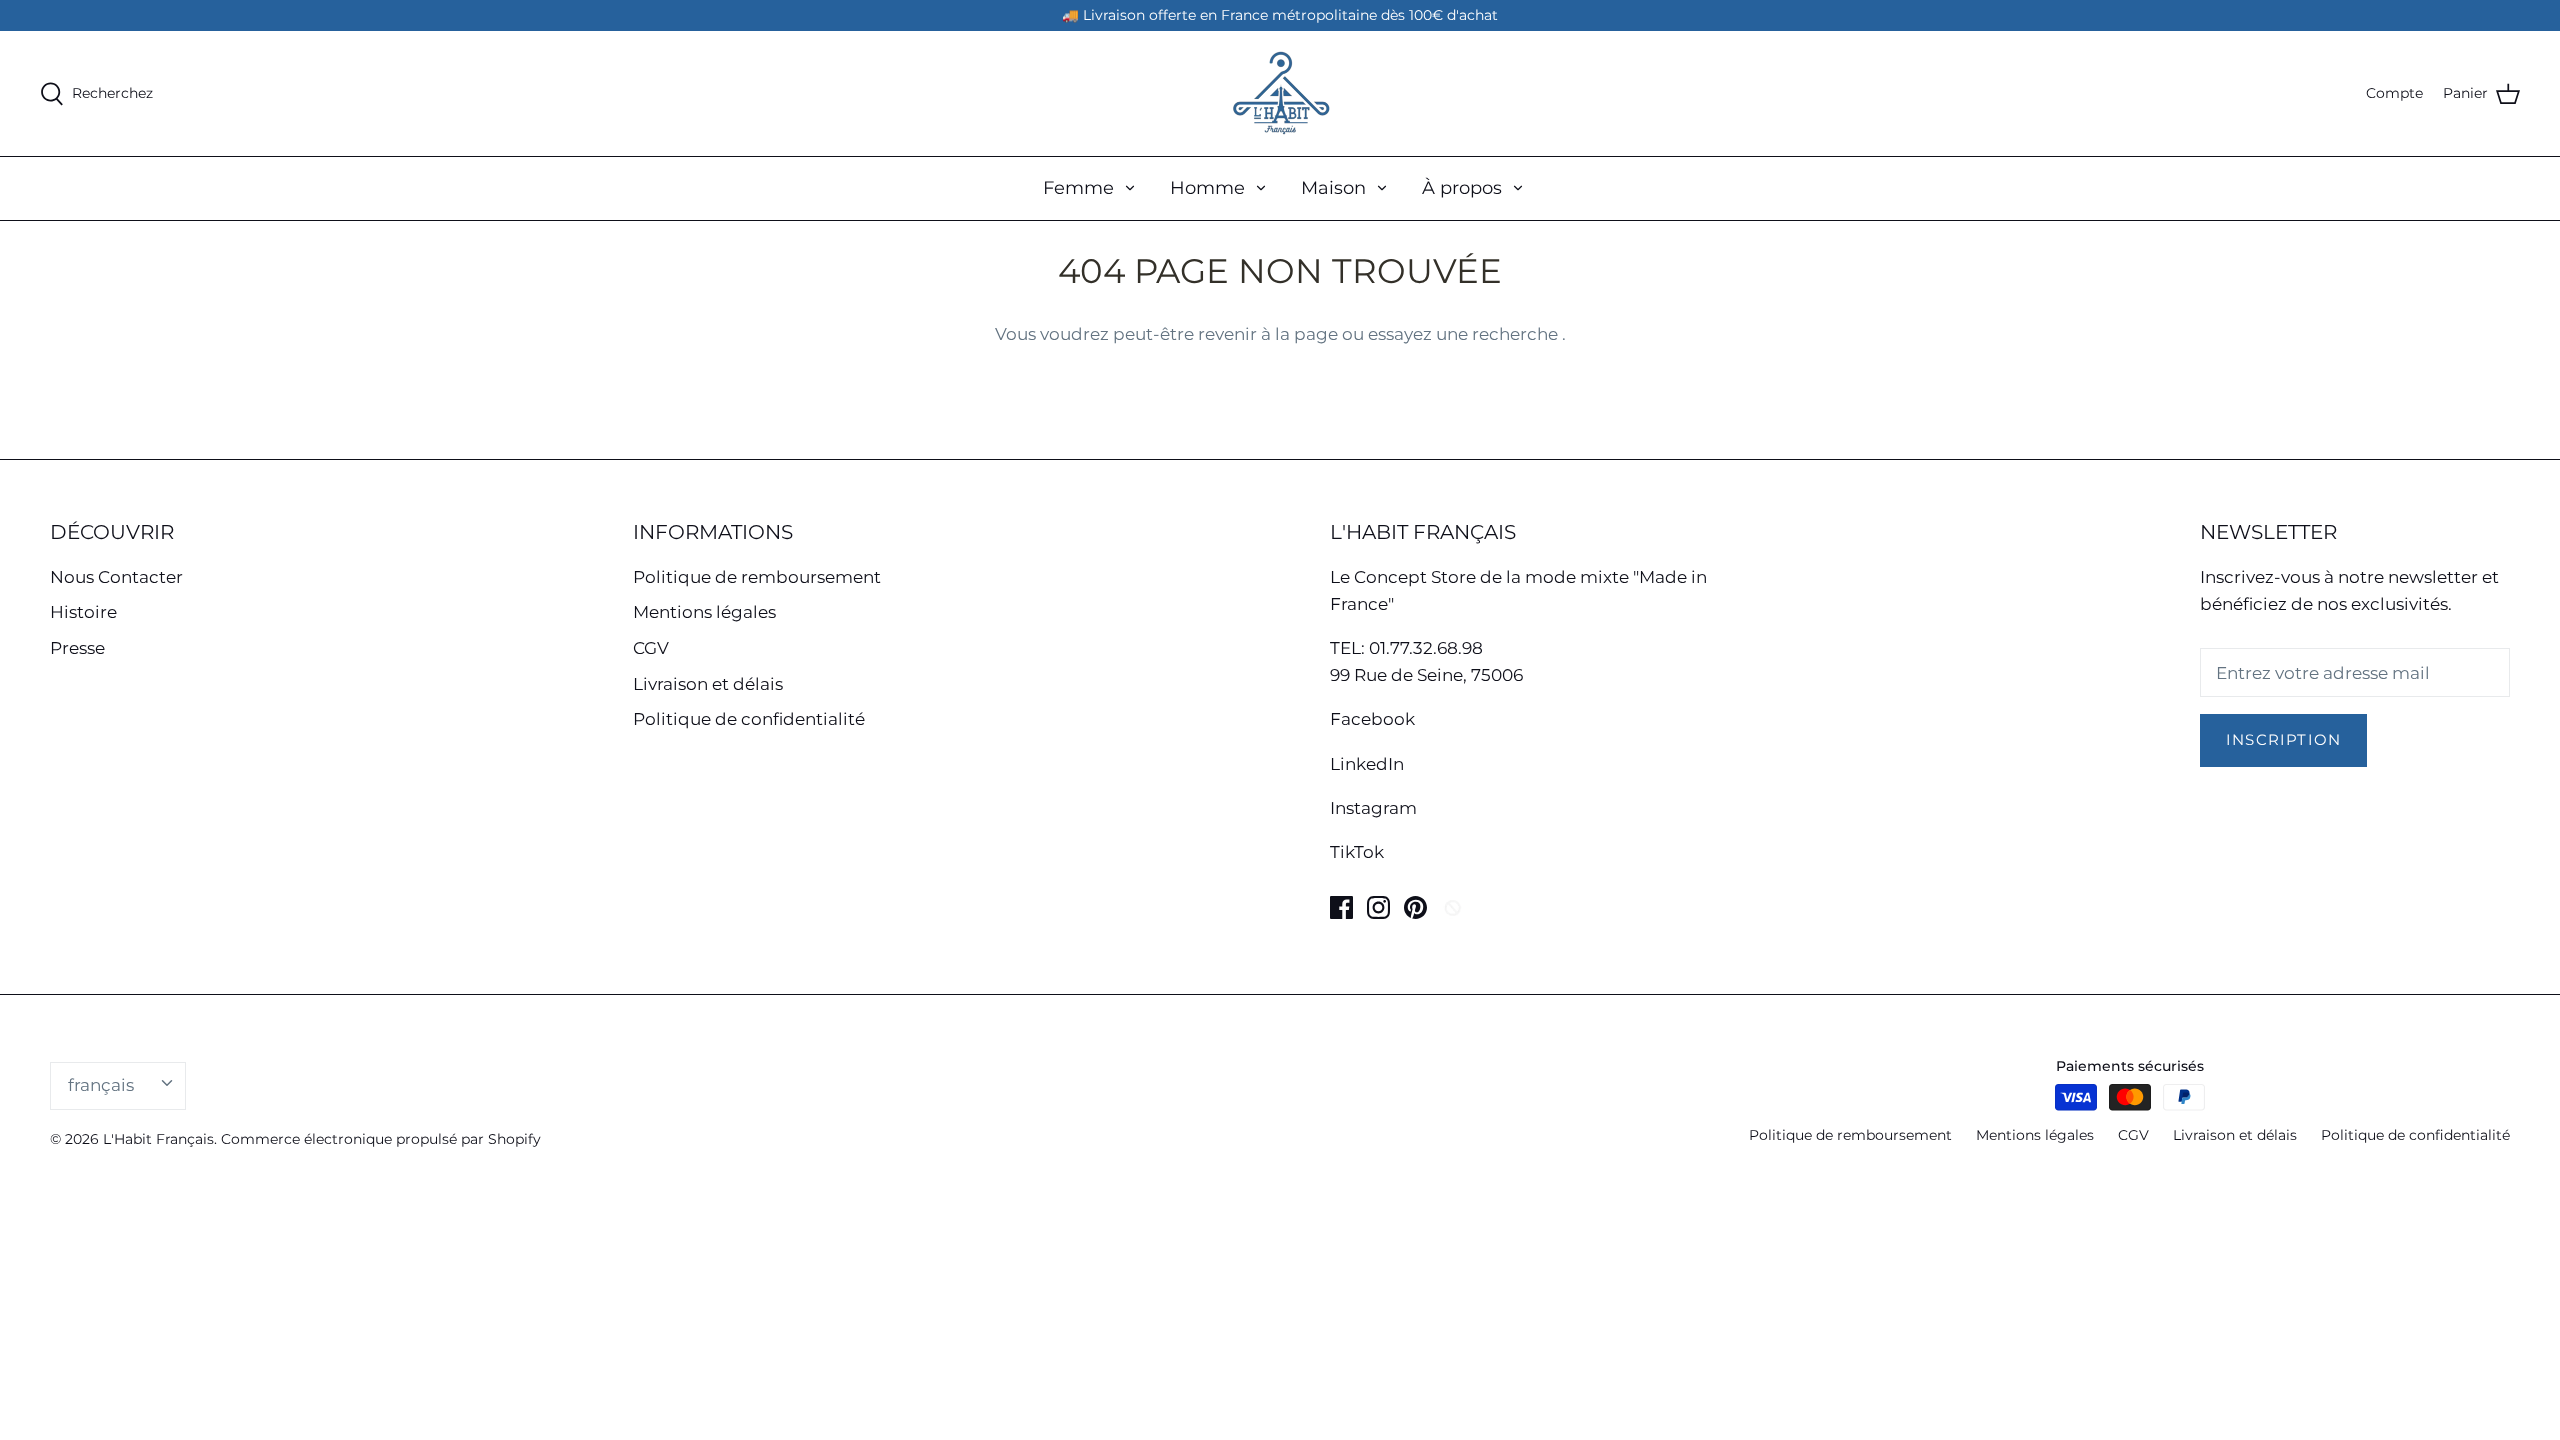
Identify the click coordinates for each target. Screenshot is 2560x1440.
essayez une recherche (1465, 334)
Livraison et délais (708, 684)
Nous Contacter (116, 577)
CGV (651, 648)
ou (1355, 334)
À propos (1462, 188)
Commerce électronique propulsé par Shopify (381, 1139)
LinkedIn (1367, 764)
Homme (1207, 188)
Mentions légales (704, 612)
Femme (1078, 188)
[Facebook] (1341, 907)
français (101, 1085)
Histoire (83, 612)
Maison (1333, 188)
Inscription (2283, 740)
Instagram (1373, 808)
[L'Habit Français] (1280, 93)
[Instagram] (1378, 907)
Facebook (1372, 719)
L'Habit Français (158, 1139)
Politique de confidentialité (749, 719)
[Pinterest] (1415, 907)
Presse (77, 648)
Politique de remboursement (757, 577)
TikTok (1357, 852)
